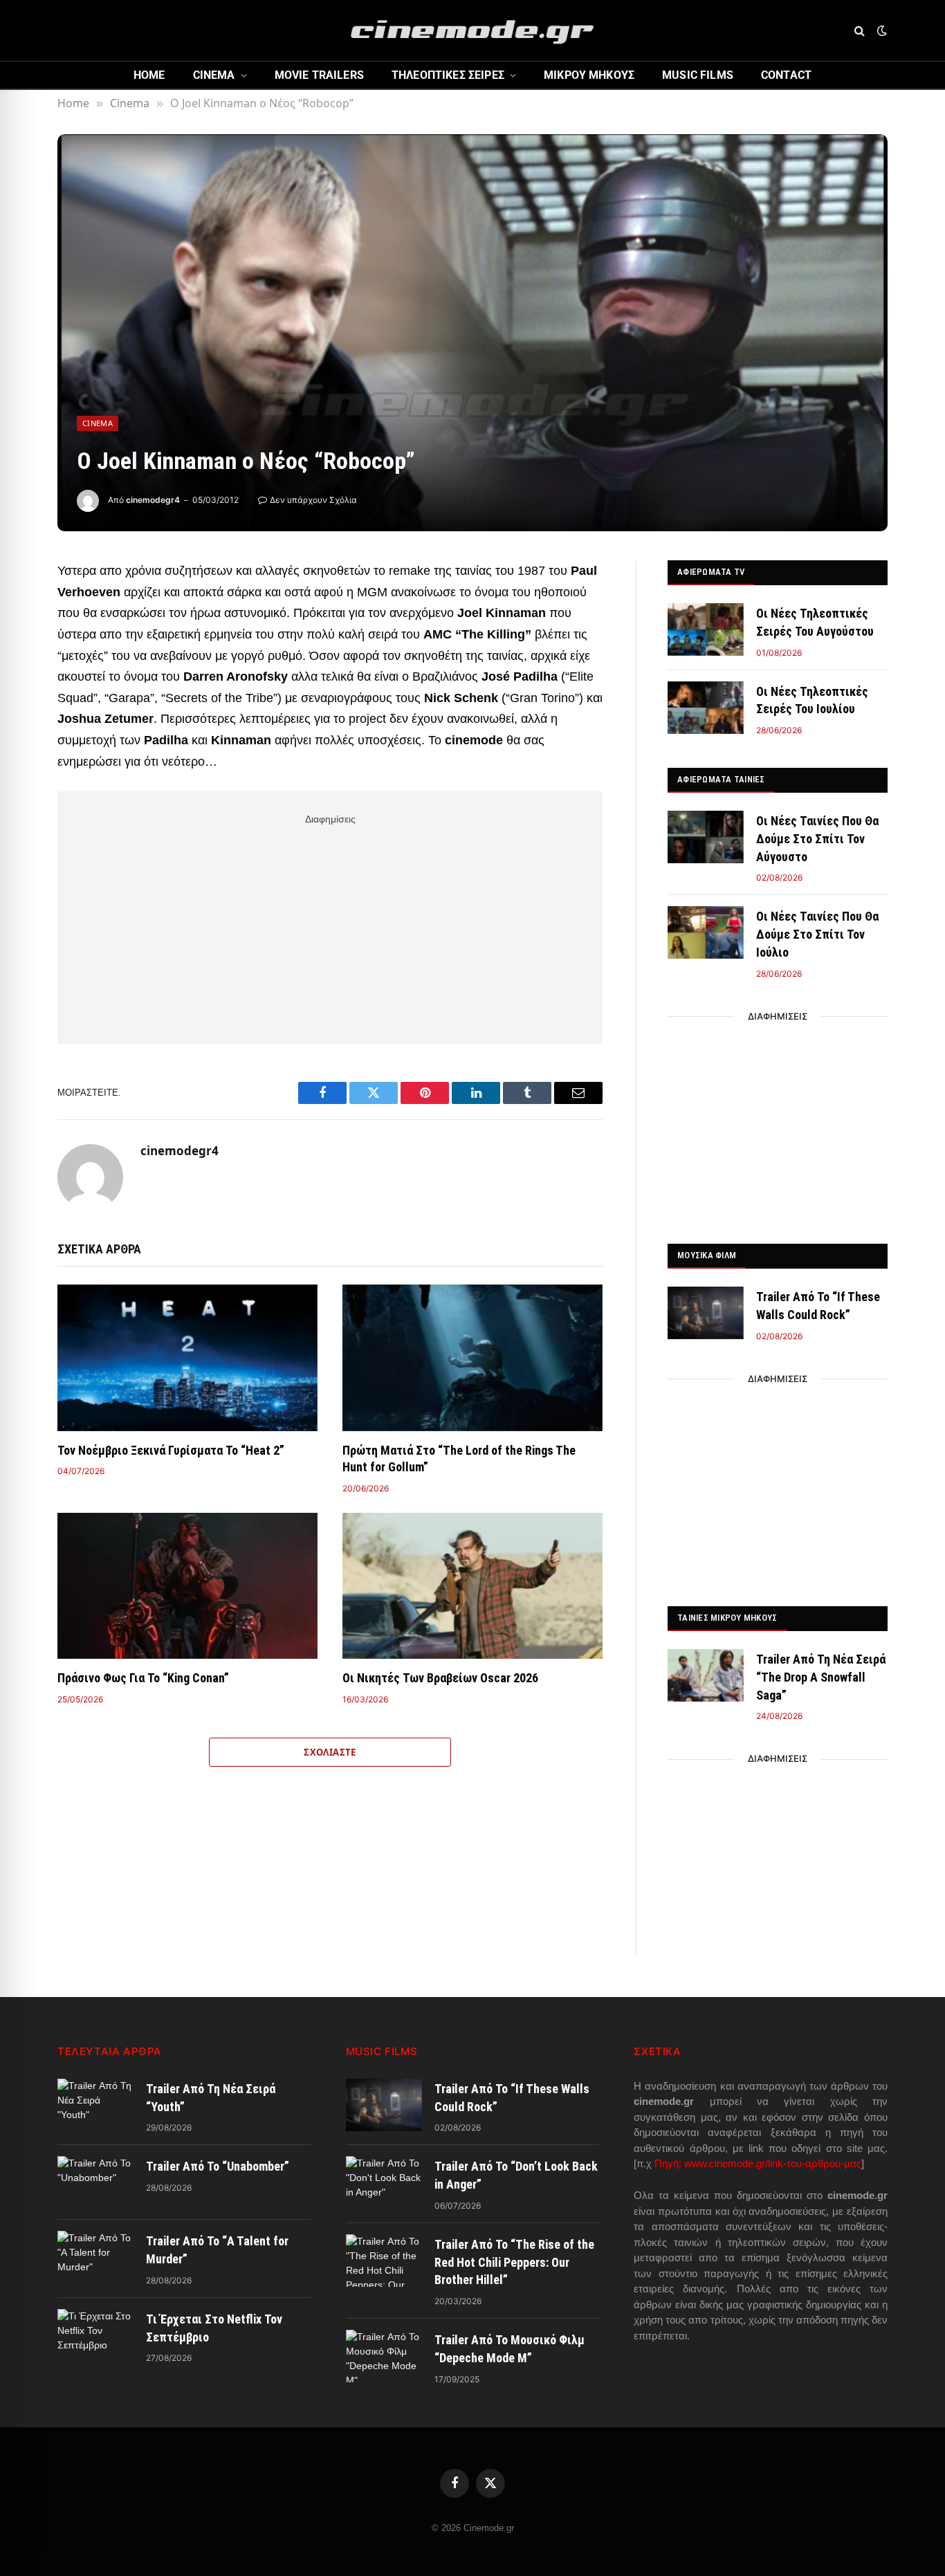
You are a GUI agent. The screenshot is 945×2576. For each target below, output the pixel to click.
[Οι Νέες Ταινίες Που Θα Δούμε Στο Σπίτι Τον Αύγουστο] (706, 837)
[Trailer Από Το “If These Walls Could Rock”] (706, 1313)
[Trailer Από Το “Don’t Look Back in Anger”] (384, 2182)
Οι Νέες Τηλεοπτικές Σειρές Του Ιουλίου (812, 700)
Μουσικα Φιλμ (707, 1255)
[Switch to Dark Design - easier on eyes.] (881, 30)
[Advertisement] (330, 926)
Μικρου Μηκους (589, 75)
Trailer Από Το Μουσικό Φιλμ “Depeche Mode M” (510, 2349)
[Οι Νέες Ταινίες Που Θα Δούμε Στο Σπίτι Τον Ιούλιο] (706, 932)
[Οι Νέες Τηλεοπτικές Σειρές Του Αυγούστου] (706, 629)
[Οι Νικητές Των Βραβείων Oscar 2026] (472, 1586)
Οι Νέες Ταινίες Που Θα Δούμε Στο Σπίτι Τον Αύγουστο (817, 838)
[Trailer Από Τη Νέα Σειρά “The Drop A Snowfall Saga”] (706, 1675)
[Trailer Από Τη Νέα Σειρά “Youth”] (95, 2105)
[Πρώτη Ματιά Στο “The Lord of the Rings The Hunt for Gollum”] (472, 1358)
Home (149, 75)
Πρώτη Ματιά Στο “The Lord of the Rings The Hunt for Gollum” (459, 1459)
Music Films (698, 75)
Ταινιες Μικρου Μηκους (727, 1618)
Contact (786, 75)
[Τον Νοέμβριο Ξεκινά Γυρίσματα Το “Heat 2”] (187, 1358)
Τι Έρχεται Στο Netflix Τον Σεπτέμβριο (214, 2328)
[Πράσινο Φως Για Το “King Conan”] (187, 1586)
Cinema (214, 75)
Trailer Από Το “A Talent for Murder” (217, 2250)
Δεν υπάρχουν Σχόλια (313, 500)
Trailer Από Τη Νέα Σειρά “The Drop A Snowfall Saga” (821, 1677)
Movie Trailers (319, 75)
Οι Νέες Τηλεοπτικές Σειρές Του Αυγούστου (815, 622)
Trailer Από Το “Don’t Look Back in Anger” (516, 2175)
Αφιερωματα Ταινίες (721, 779)
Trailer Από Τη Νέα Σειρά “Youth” (211, 2098)
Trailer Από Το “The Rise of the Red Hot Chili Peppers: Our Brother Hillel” (514, 2262)
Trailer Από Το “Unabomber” (218, 2166)
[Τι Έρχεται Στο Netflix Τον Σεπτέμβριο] (95, 2335)
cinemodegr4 (153, 500)
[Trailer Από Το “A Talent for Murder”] (95, 2257)
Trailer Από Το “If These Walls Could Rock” (818, 1306)
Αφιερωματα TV (711, 572)
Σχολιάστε (330, 1752)
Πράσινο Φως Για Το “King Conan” (143, 1678)
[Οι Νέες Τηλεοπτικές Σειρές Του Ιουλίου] (706, 708)
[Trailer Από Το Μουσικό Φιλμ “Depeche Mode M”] (384, 2356)
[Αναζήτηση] (860, 31)
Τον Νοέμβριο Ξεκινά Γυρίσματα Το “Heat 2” (171, 1450)
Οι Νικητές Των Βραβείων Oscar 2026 (440, 1678)
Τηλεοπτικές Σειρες (448, 75)
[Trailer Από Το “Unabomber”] (95, 2182)
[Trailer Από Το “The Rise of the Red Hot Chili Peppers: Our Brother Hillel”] (384, 2261)
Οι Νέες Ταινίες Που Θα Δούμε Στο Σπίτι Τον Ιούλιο (817, 934)
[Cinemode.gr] (472, 30)
